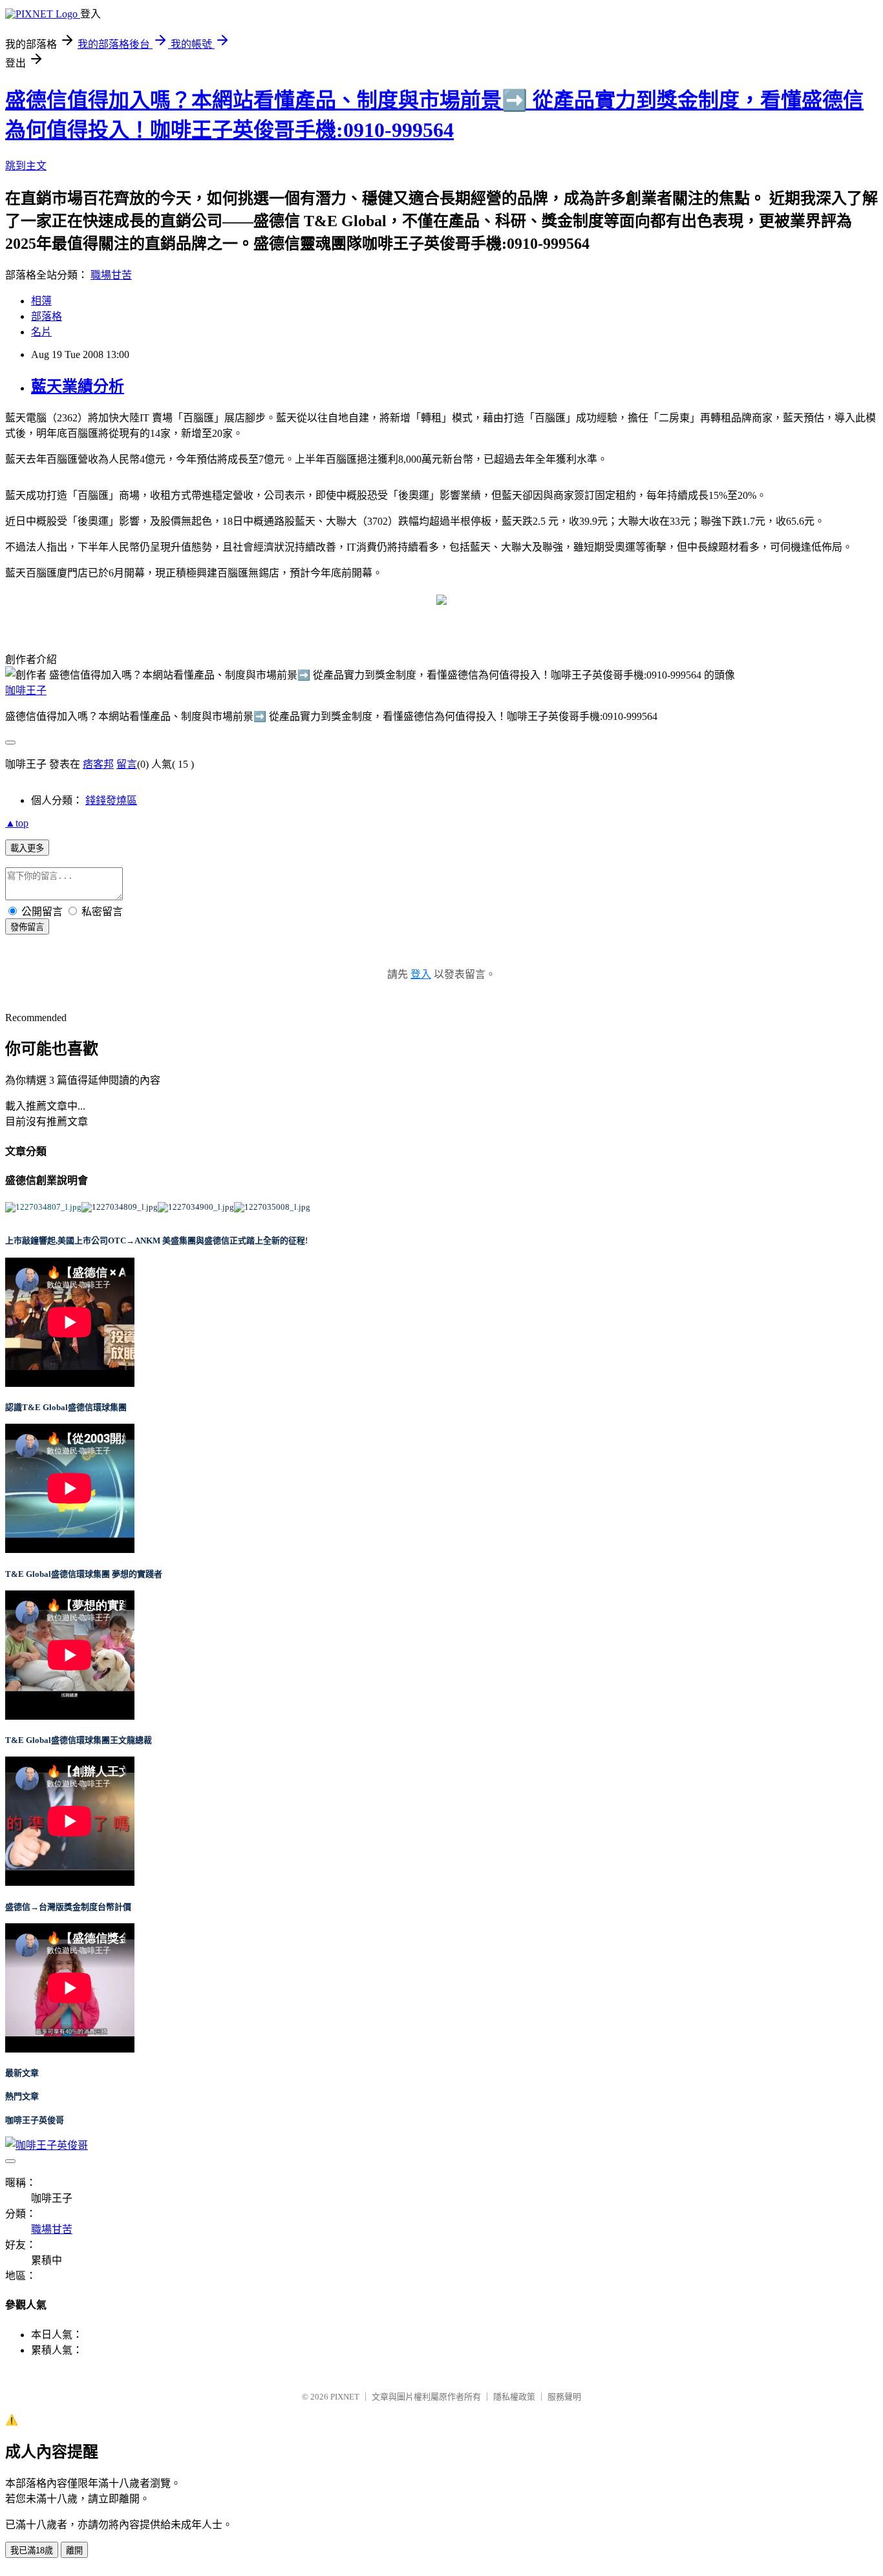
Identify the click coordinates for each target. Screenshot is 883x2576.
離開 (74, 2550)
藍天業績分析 (78, 386)
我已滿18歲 (32, 2550)
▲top (17, 823)
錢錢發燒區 (111, 800)
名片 (41, 332)
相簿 (41, 301)
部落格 (47, 316)
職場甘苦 (111, 275)
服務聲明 (564, 2397)
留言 (127, 764)
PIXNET (345, 2397)
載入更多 (27, 848)
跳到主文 (26, 166)
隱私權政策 (514, 2397)
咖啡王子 (26, 691)
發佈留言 (27, 927)
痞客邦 (98, 764)
